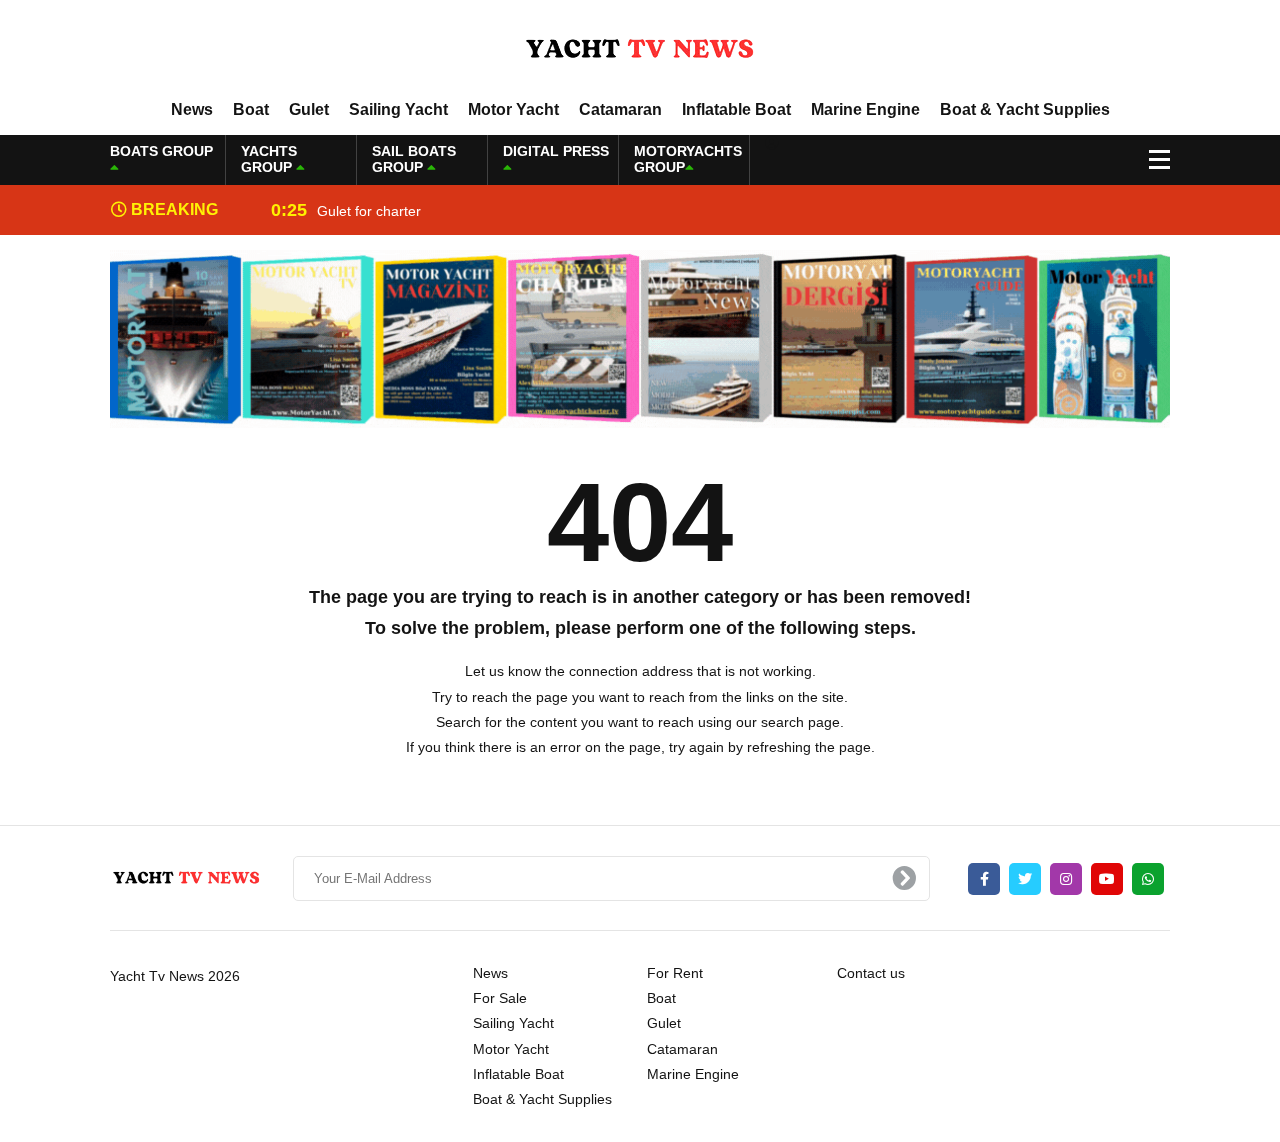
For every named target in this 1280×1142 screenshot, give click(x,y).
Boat (251, 109)
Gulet (309, 109)
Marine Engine (865, 109)
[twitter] (1025, 879)
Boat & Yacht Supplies (1025, 109)
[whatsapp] (1148, 879)
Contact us (871, 973)
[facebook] (984, 879)
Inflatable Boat (736, 109)
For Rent (675, 973)
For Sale (500, 998)
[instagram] (1066, 879)
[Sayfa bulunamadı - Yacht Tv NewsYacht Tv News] (640, 49)
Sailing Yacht (398, 109)
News (192, 109)
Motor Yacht (513, 109)
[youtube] (1107, 879)
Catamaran (620, 109)
